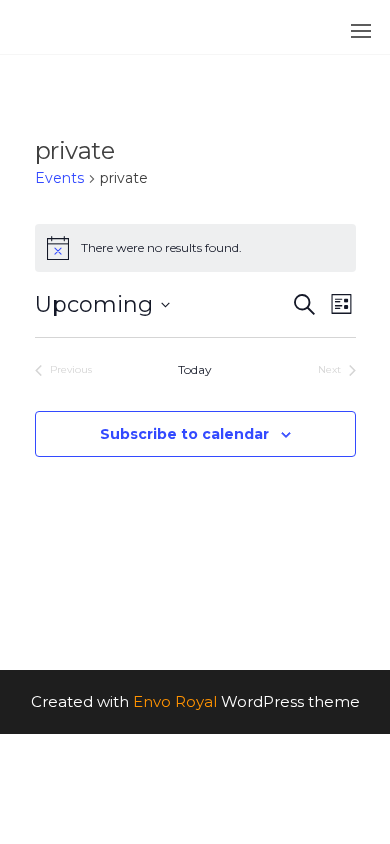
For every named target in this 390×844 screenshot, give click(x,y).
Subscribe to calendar (184, 434)
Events (59, 178)
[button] (361, 31)
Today (195, 369)
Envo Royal (175, 701)
